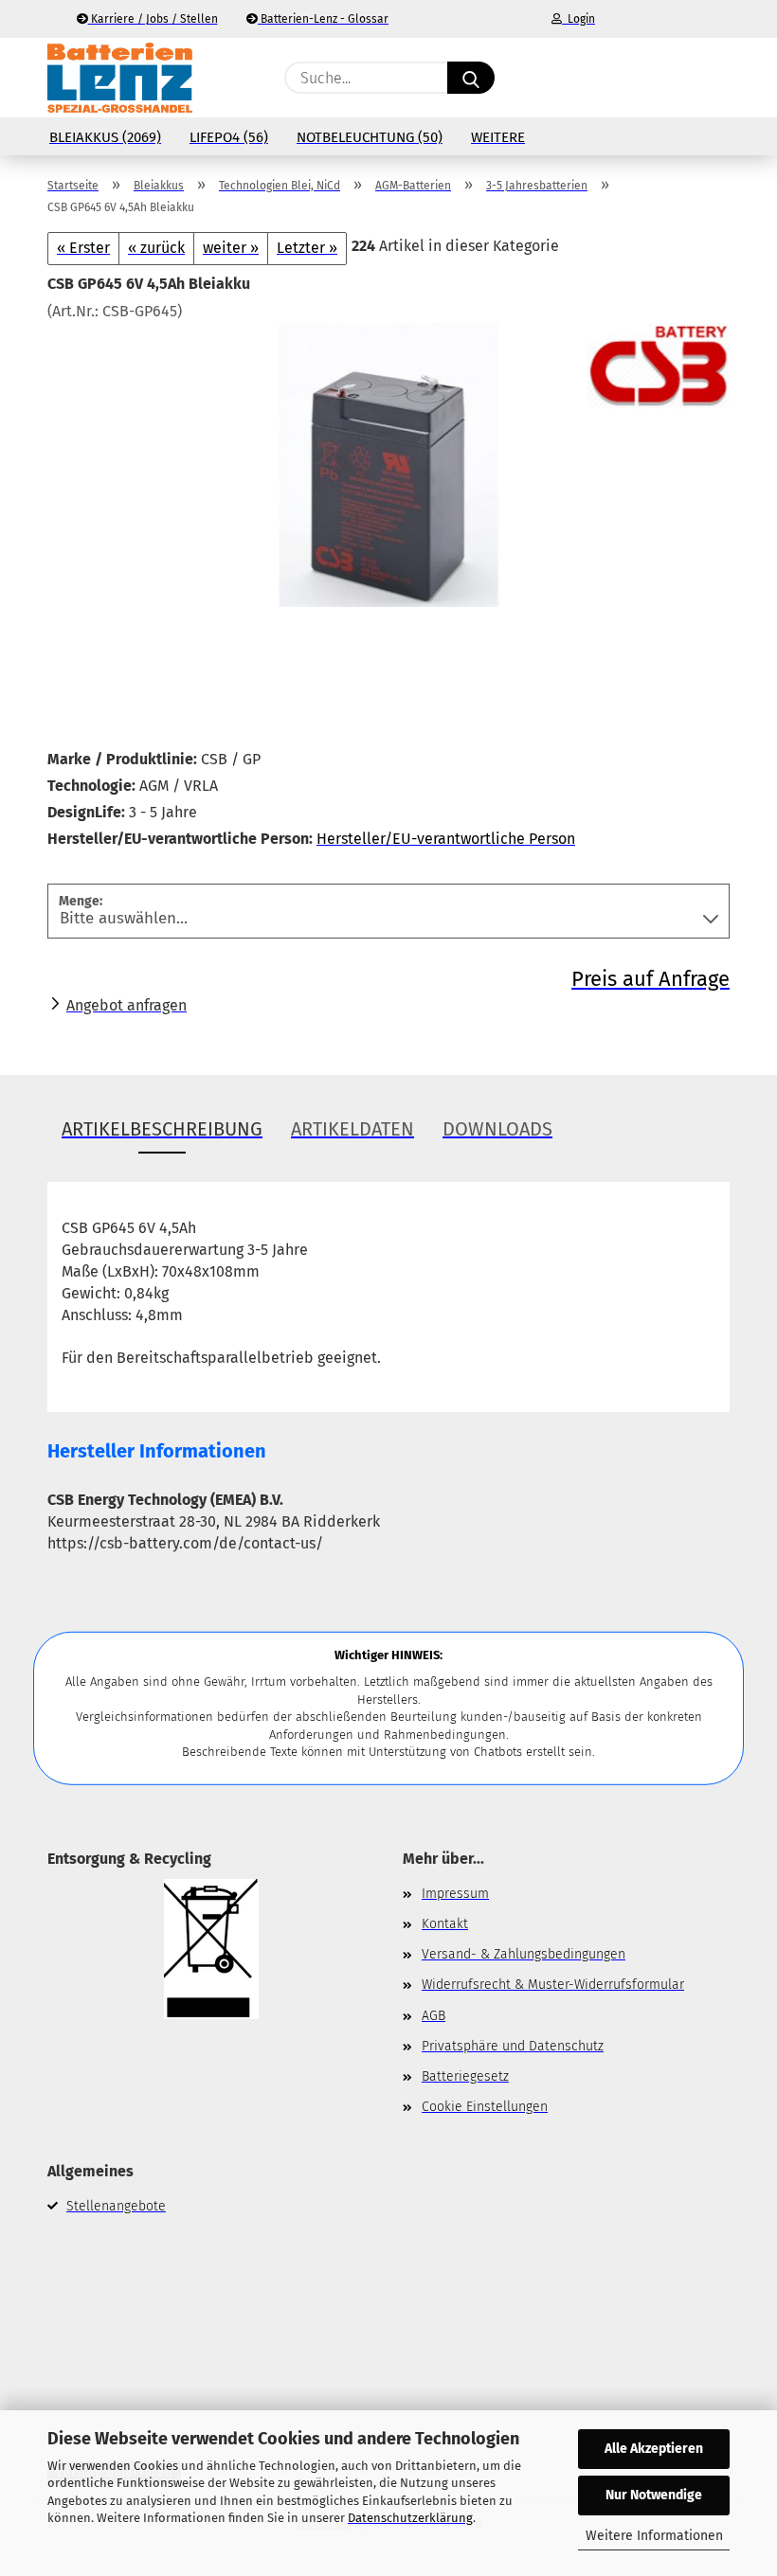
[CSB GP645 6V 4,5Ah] (388, 464)
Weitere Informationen (654, 2536)
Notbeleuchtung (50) (370, 137)
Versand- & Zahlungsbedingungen (524, 1954)
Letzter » (307, 248)
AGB (434, 2016)
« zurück (156, 248)
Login (578, 19)
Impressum (455, 1894)
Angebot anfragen (126, 1005)
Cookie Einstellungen (485, 2107)
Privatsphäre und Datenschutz (513, 2046)
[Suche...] (471, 78)
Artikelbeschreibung (162, 1129)
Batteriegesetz (465, 2076)
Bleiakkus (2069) (105, 137)
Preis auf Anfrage (651, 979)
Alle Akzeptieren (654, 2449)
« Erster (83, 248)
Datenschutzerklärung (410, 2518)
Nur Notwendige (654, 2495)
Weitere (498, 137)
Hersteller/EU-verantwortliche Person (446, 839)
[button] (640, 78)
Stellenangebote (116, 2206)
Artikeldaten (352, 1129)
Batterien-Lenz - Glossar (323, 19)
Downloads (497, 1129)
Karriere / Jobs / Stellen (153, 19)
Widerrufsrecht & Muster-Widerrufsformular (553, 1985)
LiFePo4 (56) (229, 137)
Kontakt (445, 1924)
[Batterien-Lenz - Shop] (120, 78)
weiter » (231, 248)
